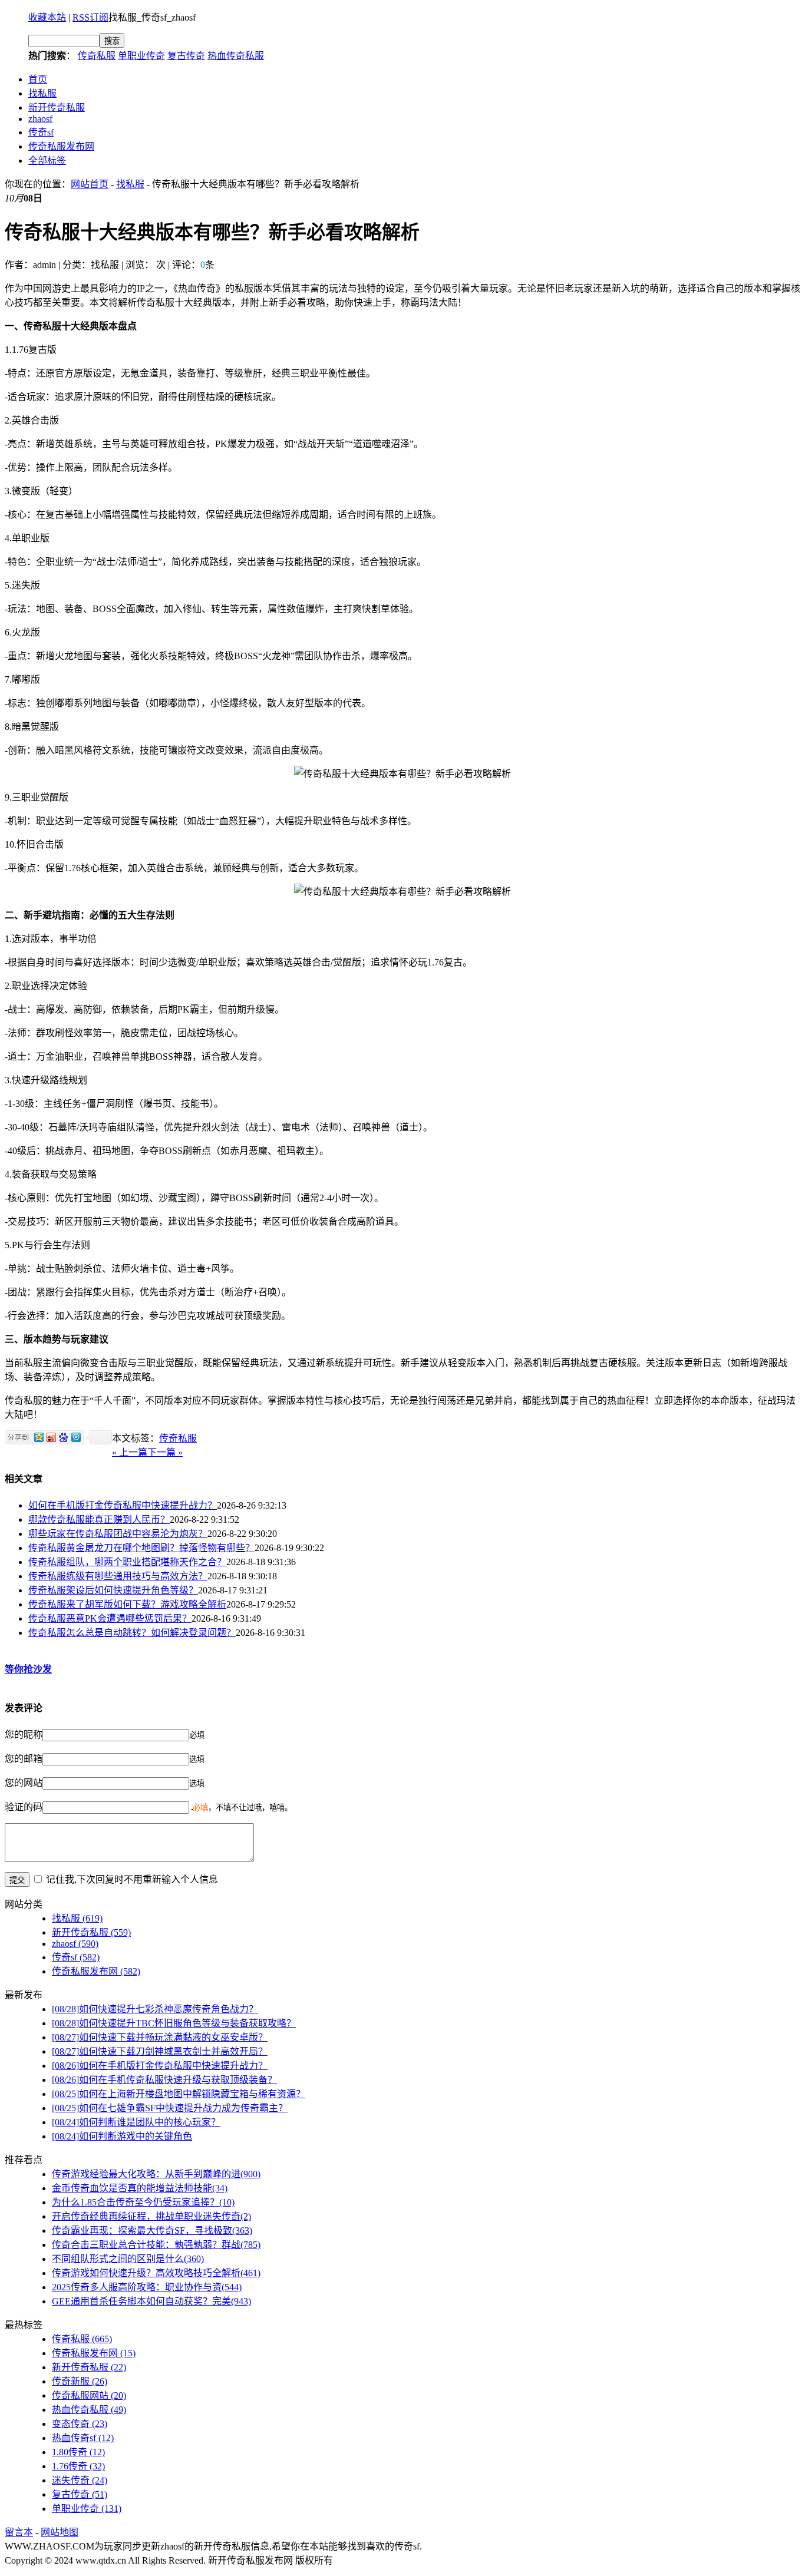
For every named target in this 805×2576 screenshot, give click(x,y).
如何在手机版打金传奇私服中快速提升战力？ (123, 1505)
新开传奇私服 (57, 108)
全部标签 (47, 161)
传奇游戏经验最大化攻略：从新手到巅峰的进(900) (156, 2174)
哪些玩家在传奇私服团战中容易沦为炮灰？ (118, 1534)
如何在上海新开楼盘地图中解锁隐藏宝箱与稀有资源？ (179, 2094)
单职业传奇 (141, 56)
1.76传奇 (78, 2466)
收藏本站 (47, 17)
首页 (38, 79)
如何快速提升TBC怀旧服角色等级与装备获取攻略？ (174, 2023)
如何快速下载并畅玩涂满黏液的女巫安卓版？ (160, 2037)
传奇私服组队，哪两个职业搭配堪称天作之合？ (127, 1562)
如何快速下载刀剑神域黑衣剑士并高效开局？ (160, 2051)
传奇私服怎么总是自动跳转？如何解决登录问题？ (132, 1633)
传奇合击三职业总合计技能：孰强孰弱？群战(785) (156, 2245)
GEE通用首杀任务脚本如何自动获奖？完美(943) (151, 2301)
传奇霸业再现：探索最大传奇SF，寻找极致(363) (152, 2231)
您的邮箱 (24, 1759)
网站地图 (60, 2532)
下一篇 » (165, 1452)
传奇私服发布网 (61, 146)
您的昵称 (24, 1735)
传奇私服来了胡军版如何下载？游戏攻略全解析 (127, 1604)
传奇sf (41, 132)
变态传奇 (80, 2424)
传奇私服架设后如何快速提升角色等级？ (113, 1590)
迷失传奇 (80, 2480)
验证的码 (24, 1807)
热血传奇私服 (236, 56)
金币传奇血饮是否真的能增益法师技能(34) (140, 2188)
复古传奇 (186, 56)
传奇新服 (80, 2381)
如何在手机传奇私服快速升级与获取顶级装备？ (164, 2080)
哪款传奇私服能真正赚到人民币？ (99, 1520)
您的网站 (24, 1783)
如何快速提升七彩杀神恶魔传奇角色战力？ (155, 2009)
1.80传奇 (78, 2452)
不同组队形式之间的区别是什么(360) (128, 2259)
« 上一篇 (130, 1452)
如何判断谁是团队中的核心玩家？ (136, 2122)
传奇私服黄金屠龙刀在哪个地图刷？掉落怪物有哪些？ (141, 1548)
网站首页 (90, 184)
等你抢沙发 (28, 1669)
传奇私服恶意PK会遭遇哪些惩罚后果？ (110, 1618)
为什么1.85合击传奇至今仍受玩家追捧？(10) (143, 2202)
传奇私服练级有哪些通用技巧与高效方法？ (118, 1576)
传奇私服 (97, 56)
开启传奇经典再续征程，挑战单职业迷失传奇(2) (151, 2216)
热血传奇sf (83, 2438)
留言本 (19, 2532)
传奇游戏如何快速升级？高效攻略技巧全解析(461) (156, 2273)
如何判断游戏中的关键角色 (122, 2136)
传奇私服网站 (89, 2395)
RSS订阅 (90, 17)
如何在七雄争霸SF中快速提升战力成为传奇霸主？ (170, 2108)
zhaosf (40, 119)
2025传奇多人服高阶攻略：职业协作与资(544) (147, 2287)
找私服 (42, 93)
